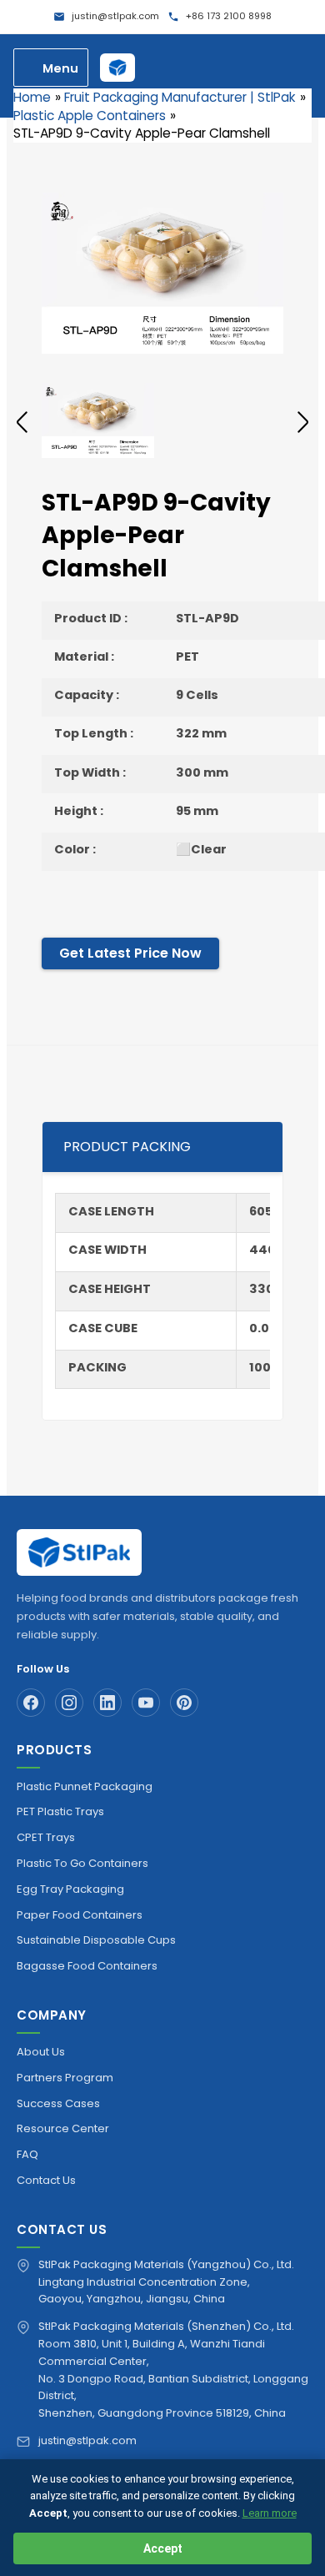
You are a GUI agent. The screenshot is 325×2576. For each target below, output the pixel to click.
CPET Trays (46, 1837)
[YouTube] (146, 1703)
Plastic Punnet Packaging (85, 1786)
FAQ (27, 2154)
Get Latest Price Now (130, 953)
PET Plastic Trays (60, 1811)
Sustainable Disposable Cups (96, 1940)
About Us (41, 2052)
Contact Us (46, 2180)
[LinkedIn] (107, 1703)
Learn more (270, 2513)
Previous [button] (22, 422)
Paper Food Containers (80, 1915)
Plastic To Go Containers (82, 1863)
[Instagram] (69, 1703)
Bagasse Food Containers (87, 1966)
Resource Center (63, 2128)
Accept (163, 2548)
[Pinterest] (184, 1703)
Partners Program (65, 2078)
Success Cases (58, 2103)
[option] (162, 273)
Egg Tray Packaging (70, 1889)
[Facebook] (31, 1703)
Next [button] (303, 422)
